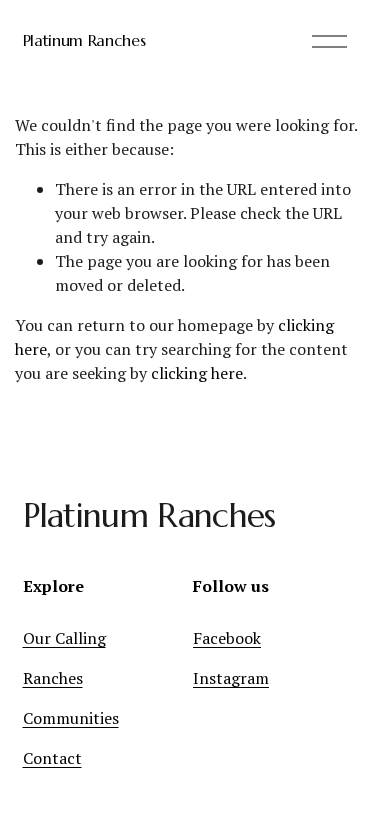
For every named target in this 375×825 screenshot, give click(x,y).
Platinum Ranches (84, 40)
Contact (52, 758)
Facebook (227, 638)
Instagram (231, 678)
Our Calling (64, 638)
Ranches (53, 678)
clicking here (197, 373)
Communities (71, 718)
